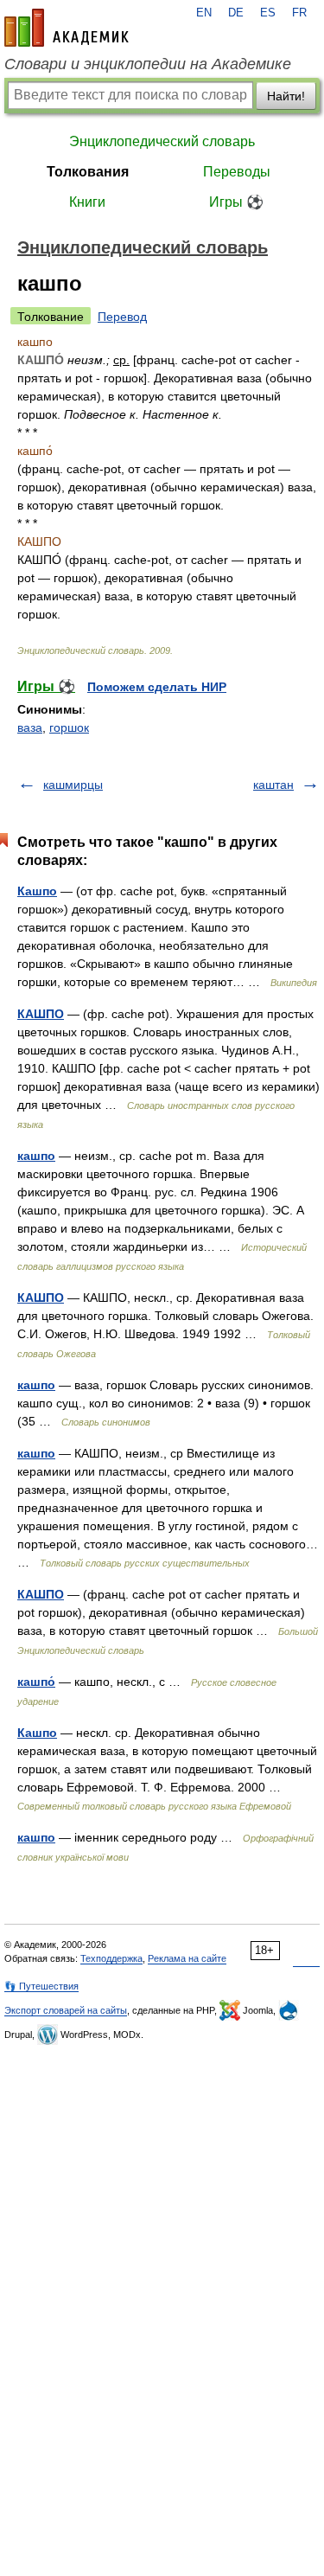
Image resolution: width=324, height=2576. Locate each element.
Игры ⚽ (236, 202)
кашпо (36, 1156)
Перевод (122, 317)
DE (236, 13)
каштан (273, 785)
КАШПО (41, 1014)
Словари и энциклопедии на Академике (148, 64)
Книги (87, 202)
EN (204, 13)
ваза (30, 727)
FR (299, 13)
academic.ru (67, 28)
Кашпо (37, 891)
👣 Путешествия (41, 1986)
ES (268, 13)
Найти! (286, 96)
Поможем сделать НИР (157, 687)
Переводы (237, 172)
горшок (69, 727)
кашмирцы (73, 785)
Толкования (88, 172)
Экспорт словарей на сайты (66, 2010)
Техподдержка (111, 1958)
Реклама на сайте (187, 1958)
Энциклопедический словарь (162, 141)
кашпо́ (36, 1682)
